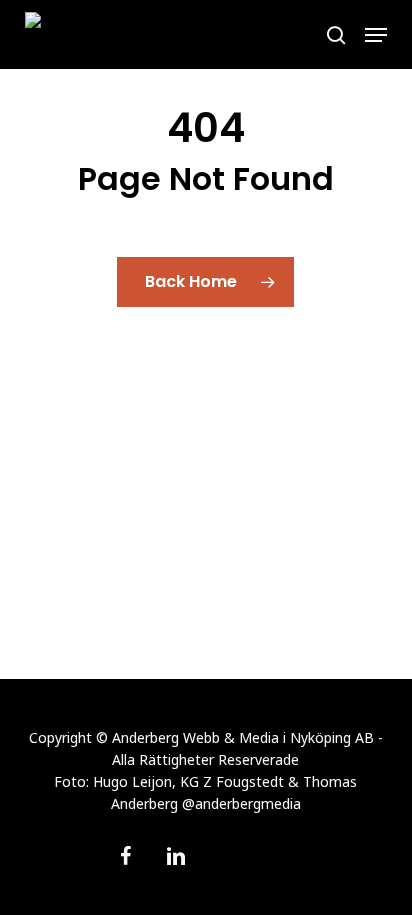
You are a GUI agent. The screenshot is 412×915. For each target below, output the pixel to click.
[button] (376, 35)
